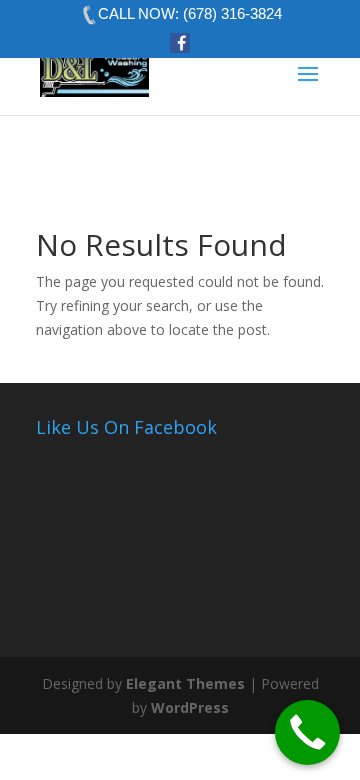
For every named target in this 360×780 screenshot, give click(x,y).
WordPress (190, 707)
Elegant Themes (185, 683)
